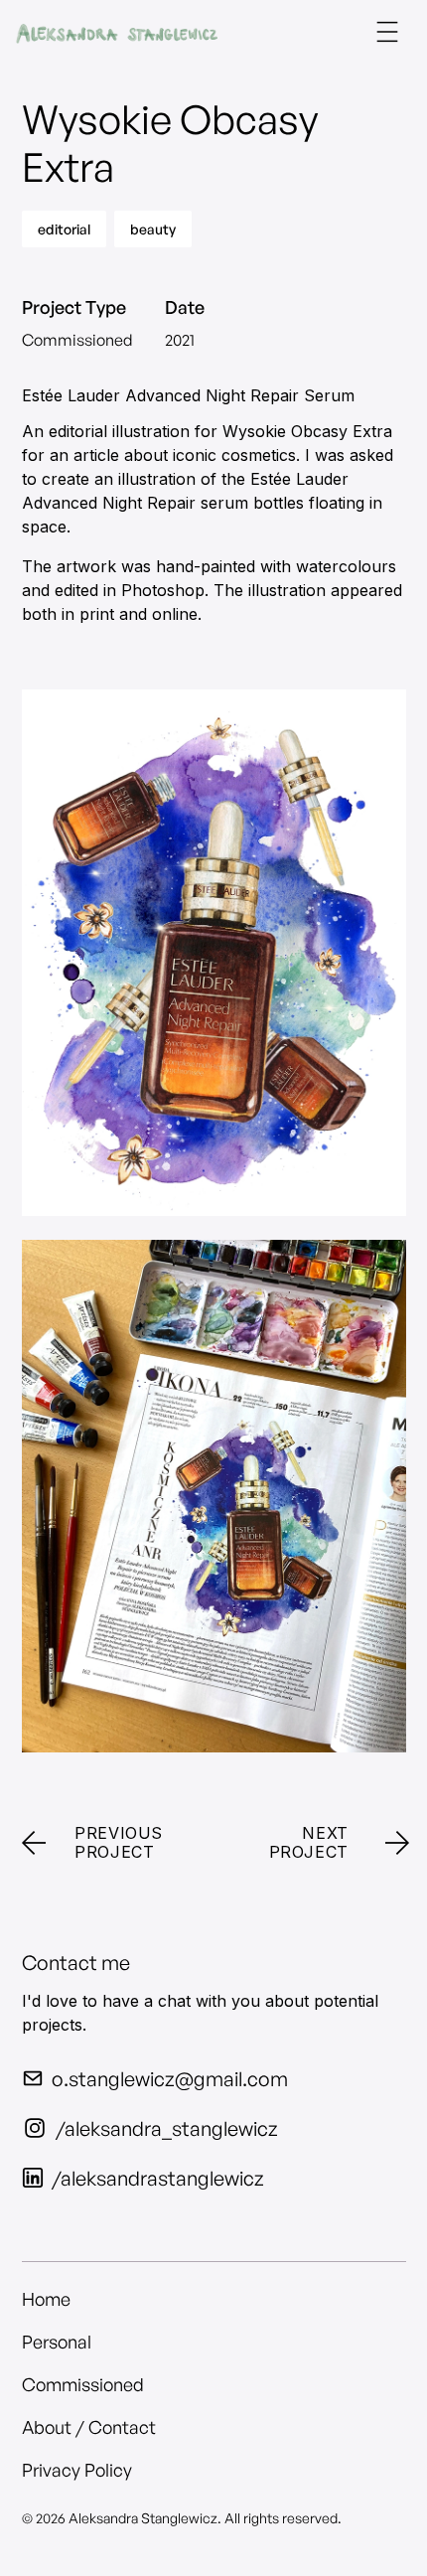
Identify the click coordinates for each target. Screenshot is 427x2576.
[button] (387, 32)
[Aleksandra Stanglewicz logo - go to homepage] (117, 32)
